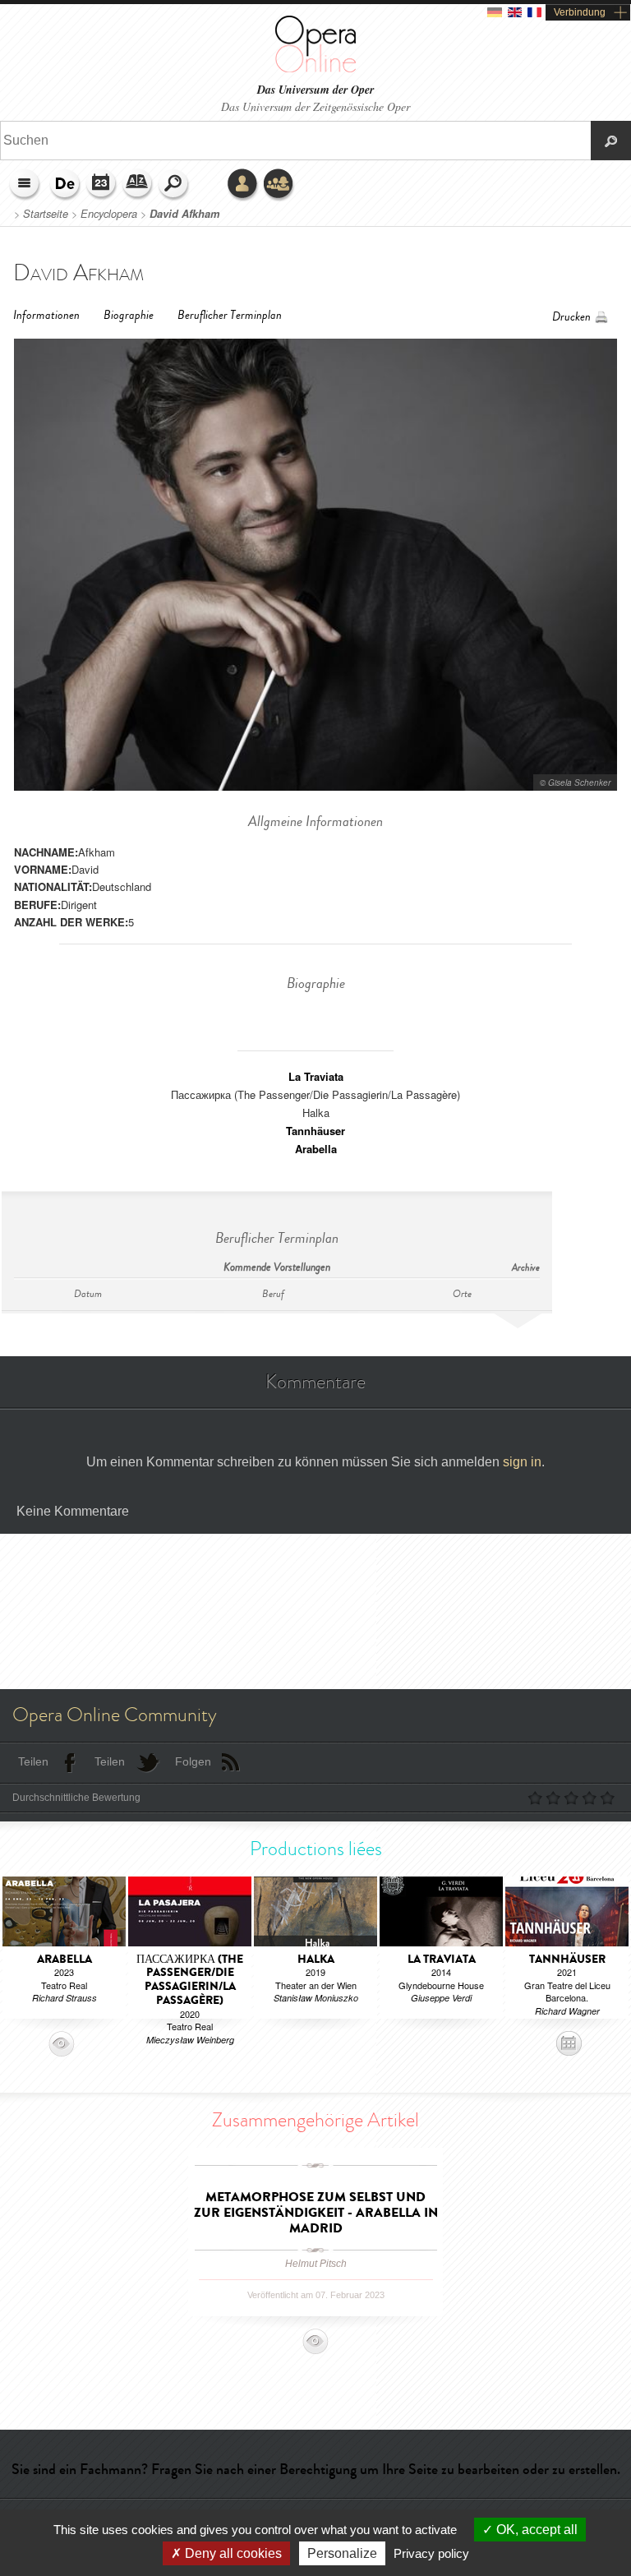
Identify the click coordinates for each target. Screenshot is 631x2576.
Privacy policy (431, 2553)
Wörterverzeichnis (138, 185)
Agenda (102, 185)
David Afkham (184, 214)
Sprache (66, 185)
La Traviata (316, 1076)
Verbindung (580, 12)
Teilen (33, 1761)
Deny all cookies (232, 2553)
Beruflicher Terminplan (230, 315)
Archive (526, 1268)
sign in (522, 1462)
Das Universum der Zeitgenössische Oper (315, 106)
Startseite (46, 214)
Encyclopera (109, 214)
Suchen (174, 185)
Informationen (46, 315)
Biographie (129, 315)
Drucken (571, 317)
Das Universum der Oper (315, 90)
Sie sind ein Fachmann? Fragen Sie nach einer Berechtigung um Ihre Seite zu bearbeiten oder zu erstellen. (316, 2469)
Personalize (342, 2553)
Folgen (193, 1761)
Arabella (316, 1149)
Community (279, 185)
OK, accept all (535, 2530)
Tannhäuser (315, 1131)
